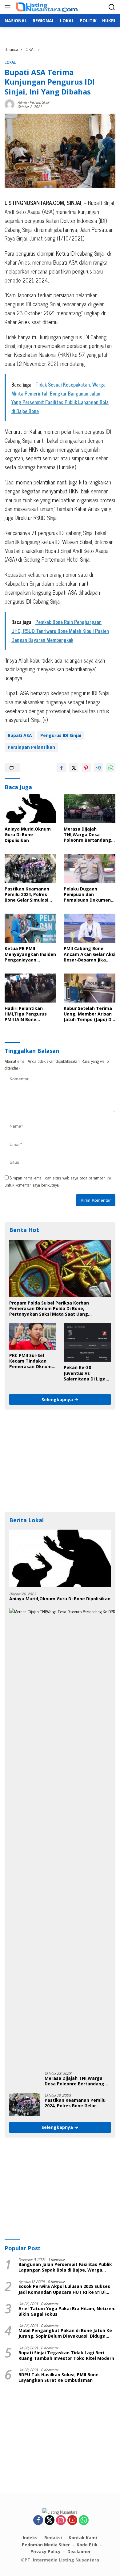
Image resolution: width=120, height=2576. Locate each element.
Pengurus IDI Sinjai (61, 735)
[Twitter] (50, 2520)
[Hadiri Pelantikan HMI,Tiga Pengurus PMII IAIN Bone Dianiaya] (30, 988)
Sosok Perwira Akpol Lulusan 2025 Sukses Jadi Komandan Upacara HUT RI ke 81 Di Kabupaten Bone (64, 2289)
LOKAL (10, 62)
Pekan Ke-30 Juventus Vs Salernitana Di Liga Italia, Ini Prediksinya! (85, 1373)
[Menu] (9, 7)
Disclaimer (79, 2551)
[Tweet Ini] (74, 768)
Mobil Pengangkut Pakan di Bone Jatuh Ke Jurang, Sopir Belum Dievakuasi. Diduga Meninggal (65, 2333)
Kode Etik (87, 2545)
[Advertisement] (60, 1461)
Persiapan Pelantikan (31, 747)
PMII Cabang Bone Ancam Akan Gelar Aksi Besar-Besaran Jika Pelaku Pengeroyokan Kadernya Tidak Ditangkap (90, 954)
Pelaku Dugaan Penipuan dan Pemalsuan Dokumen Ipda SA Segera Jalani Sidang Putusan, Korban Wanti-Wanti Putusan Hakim (87, 895)
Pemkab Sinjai (39, 102)
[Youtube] (72, 2520)
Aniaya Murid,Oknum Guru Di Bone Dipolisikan (28, 835)
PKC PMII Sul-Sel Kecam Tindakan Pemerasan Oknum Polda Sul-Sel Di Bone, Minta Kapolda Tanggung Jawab (32, 1361)
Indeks (30, 2538)
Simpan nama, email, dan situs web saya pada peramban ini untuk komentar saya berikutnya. (58, 1181)
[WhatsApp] (84, 2520)
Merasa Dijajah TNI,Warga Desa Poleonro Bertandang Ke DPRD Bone (87, 835)
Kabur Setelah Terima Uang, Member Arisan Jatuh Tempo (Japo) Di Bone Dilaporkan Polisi (88, 1014)
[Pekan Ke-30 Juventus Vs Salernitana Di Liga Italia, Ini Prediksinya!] (87, 1342)
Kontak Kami (83, 2538)
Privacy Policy (46, 2551)
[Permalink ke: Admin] (10, 103)
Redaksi (53, 2538)
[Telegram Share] (98, 768)
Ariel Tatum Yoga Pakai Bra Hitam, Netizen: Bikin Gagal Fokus (67, 2311)
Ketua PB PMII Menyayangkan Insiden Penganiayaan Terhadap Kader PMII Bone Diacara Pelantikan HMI (30, 954)
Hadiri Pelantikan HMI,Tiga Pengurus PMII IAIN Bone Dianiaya (26, 1014)
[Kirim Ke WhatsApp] (111, 768)
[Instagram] (61, 2520)
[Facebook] (38, 2520)
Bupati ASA (20, 735)
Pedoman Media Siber (46, 2545)
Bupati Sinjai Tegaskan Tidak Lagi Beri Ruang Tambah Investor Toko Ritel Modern (66, 2356)
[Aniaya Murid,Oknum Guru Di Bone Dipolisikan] (30, 809)
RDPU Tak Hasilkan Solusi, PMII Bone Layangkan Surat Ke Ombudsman (58, 2377)
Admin (22, 102)
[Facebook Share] (62, 768)
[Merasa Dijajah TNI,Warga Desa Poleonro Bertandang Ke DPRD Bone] (90, 809)
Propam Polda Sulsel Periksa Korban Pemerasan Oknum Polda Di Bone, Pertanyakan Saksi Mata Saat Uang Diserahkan (49, 1309)
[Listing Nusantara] (46, 7)
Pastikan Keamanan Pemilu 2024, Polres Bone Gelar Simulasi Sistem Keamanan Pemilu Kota (27, 895)
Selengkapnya (58, 1399)
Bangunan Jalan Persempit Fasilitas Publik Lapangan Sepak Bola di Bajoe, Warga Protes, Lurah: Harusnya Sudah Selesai (65, 2267)
